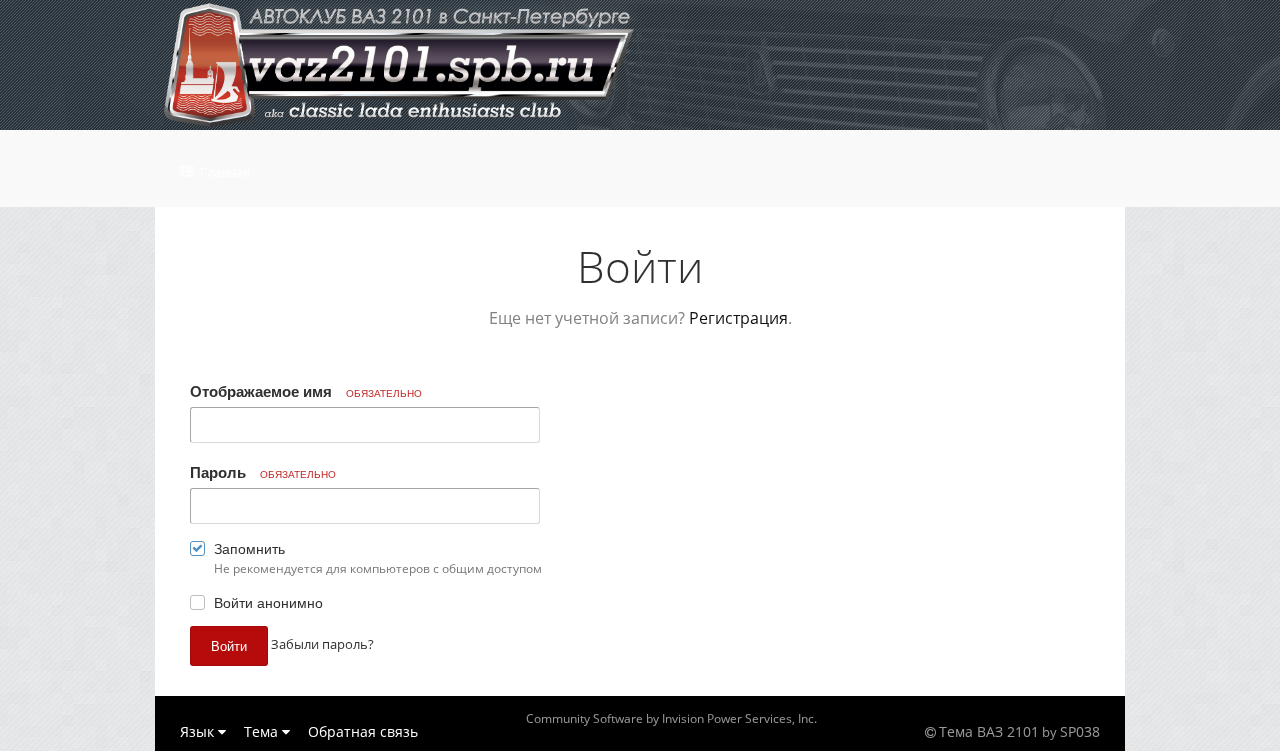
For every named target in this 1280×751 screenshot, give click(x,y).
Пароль (263, 472)
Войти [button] (229, 645)
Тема (263, 731)
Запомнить (249, 548)
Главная (223, 172)
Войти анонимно (268, 602)
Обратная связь (363, 731)
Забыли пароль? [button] (322, 644)
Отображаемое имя (306, 391)
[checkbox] (197, 552)
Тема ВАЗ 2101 (989, 731)
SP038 (1080, 731)
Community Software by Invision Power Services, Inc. (671, 718)
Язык (199, 731)
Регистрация (738, 318)
